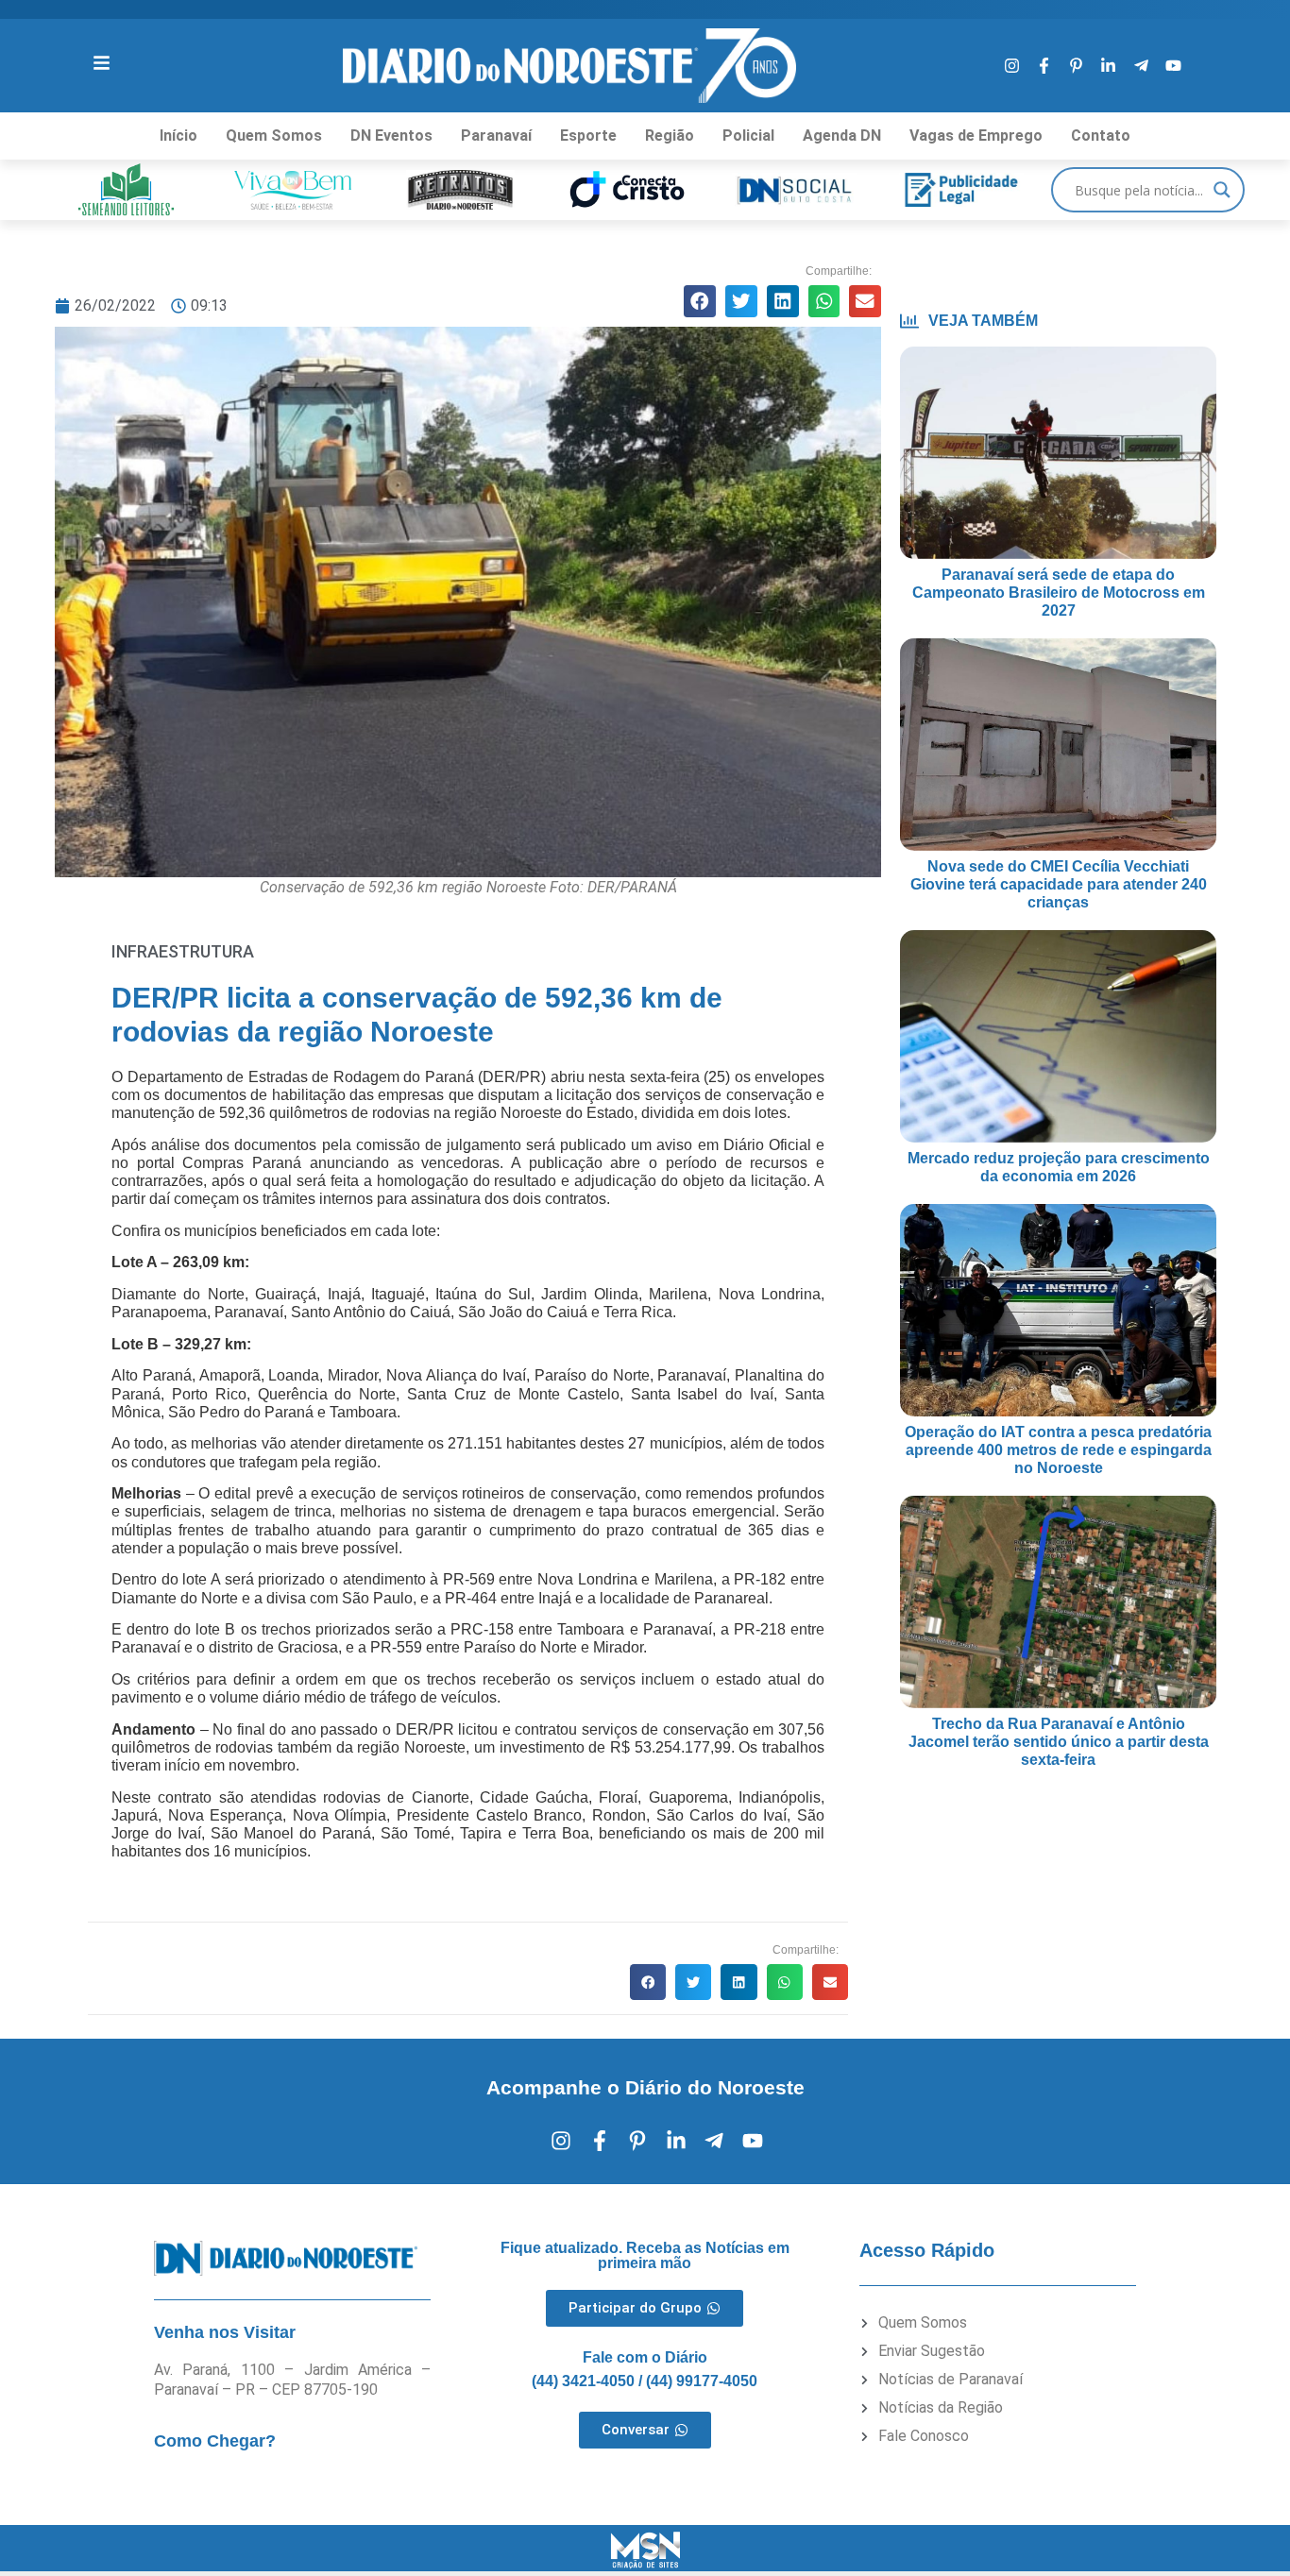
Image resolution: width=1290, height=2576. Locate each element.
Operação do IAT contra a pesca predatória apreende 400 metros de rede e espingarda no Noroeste (1058, 1450)
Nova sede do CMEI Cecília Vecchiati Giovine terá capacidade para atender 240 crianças (1059, 884)
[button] (700, 301)
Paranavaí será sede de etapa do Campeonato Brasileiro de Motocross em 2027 (1059, 593)
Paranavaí (496, 136)
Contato (1101, 136)
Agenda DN (842, 136)
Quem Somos (274, 136)
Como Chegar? (215, 2441)
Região (670, 136)
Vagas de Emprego (976, 136)
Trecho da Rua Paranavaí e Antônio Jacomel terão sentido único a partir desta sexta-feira (1059, 1742)
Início (178, 136)
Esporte (588, 136)
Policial (748, 136)
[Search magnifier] (1222, 190)
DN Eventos (391, 136)
